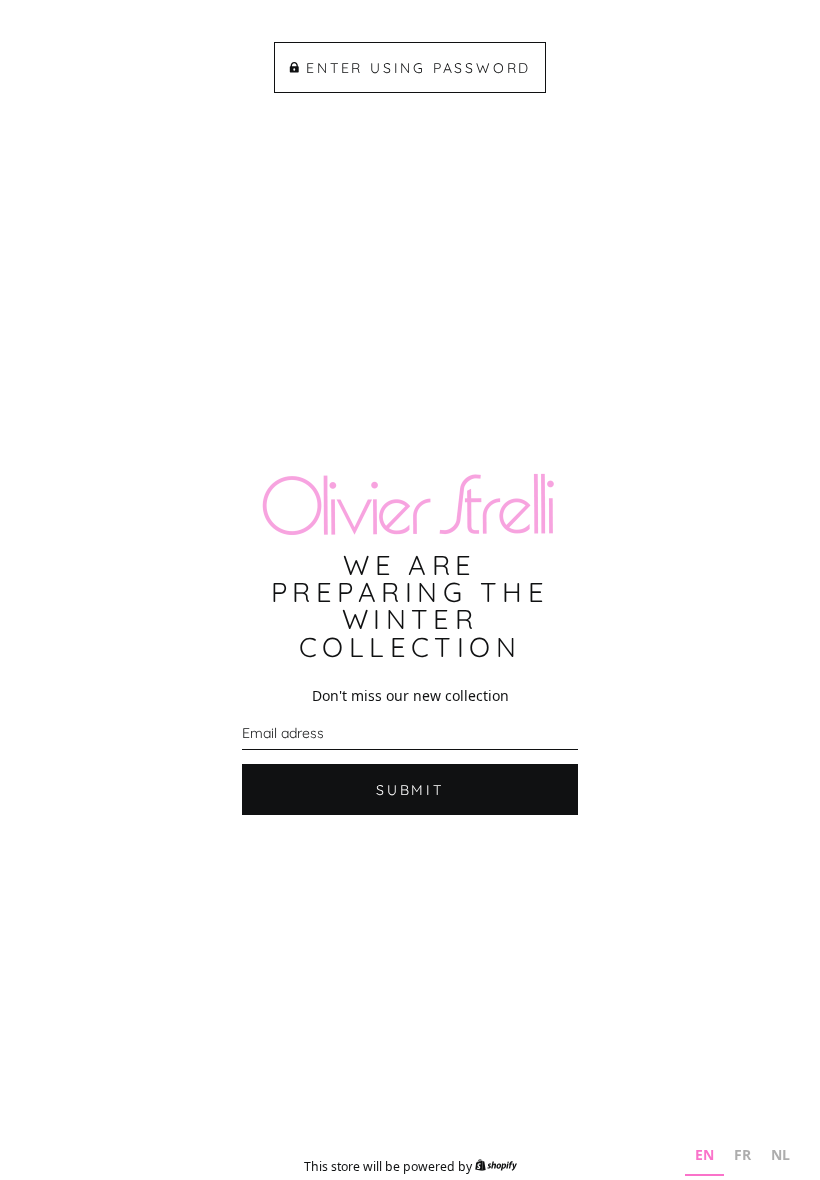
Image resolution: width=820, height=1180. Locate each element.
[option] (742, 1157)
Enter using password (418, 68)
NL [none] (780, 1154)
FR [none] (742, 1154)
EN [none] (704, 1154)
